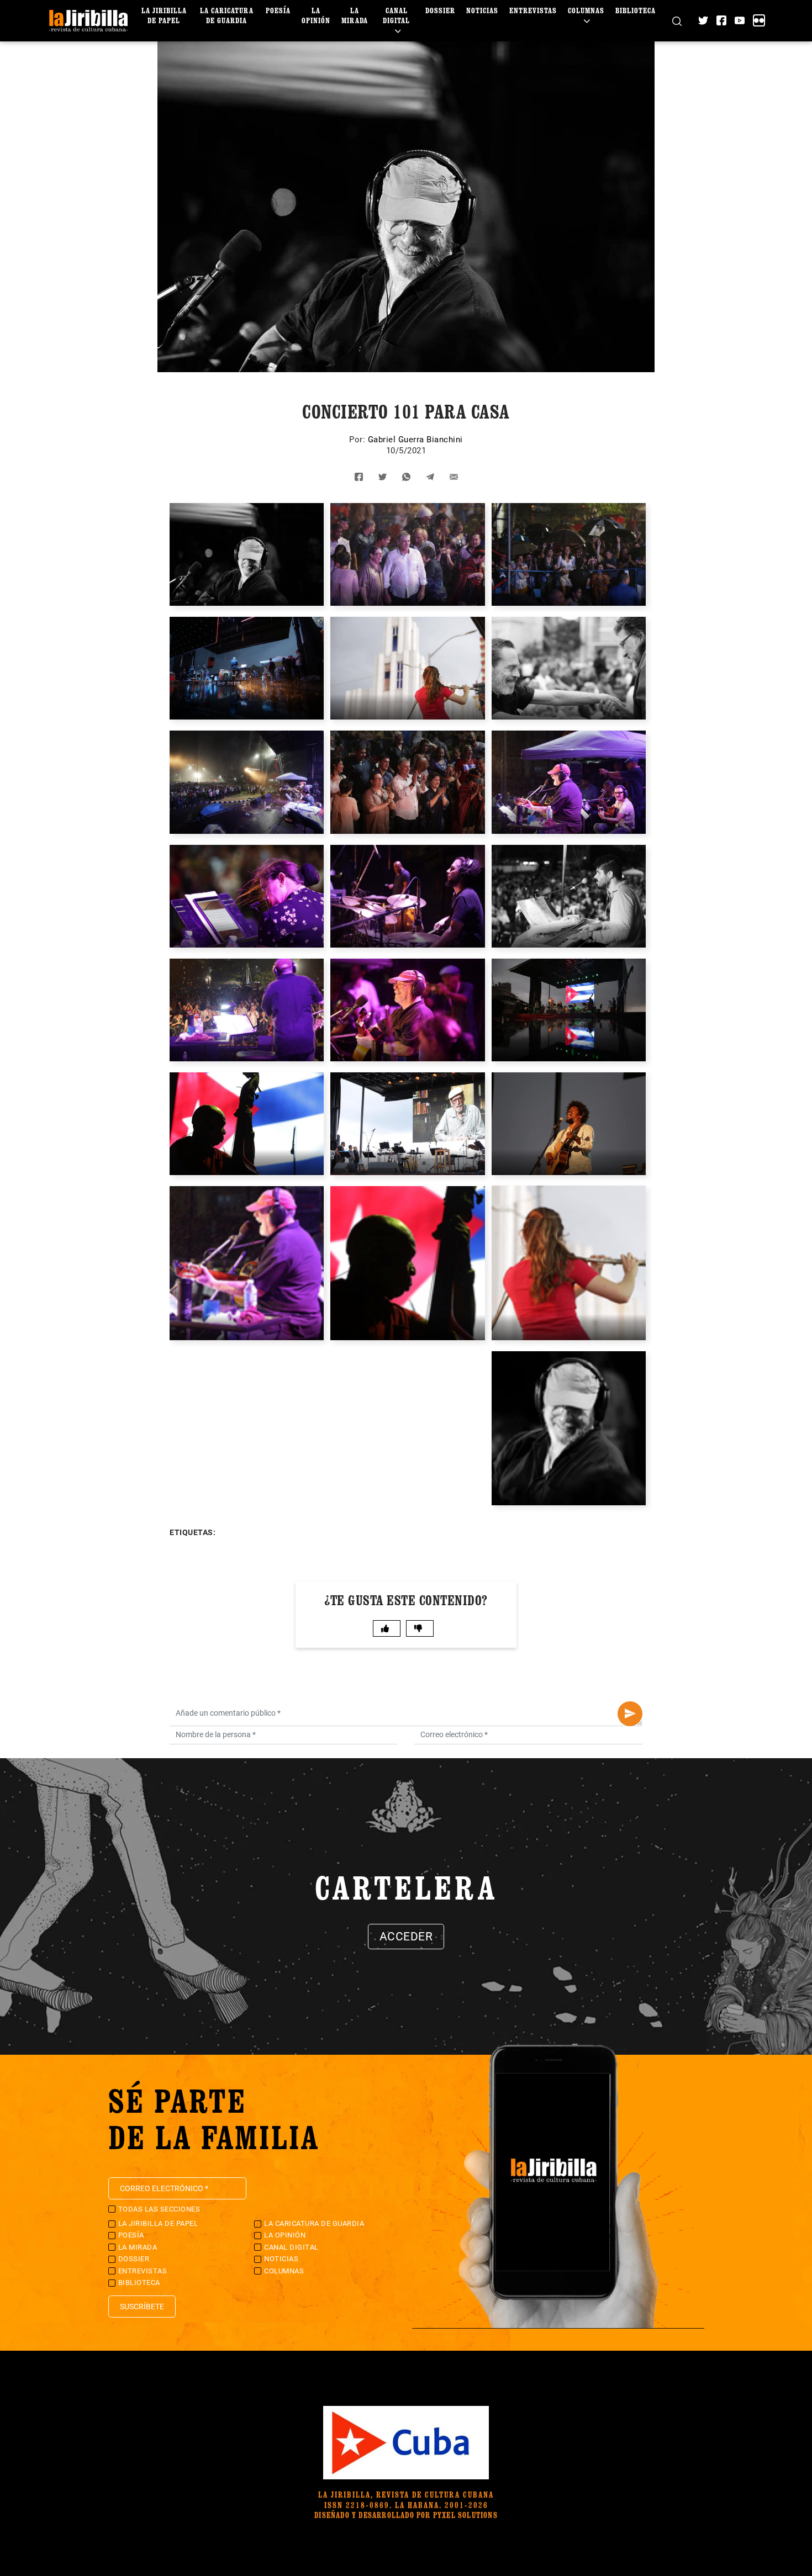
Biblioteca (636, 10)
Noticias (482, 10)
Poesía (278, 10)
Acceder (406, 1937)
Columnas (586, 10)
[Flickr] (759, 20)
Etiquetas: (193, 1532)
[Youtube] (740, 20)
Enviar (630, 1714)
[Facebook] (721, 20)
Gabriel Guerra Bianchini (415, 440)
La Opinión (316, 15)
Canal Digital (396, 15)
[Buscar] (677, 21)
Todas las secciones (159, 2209)
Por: (358, 440)
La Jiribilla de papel (164, 15)
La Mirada (355, 15)
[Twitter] (703, 20)
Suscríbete (142, 2307)
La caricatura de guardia (227, 15)
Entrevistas (533, 10)
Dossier (440, 10)
